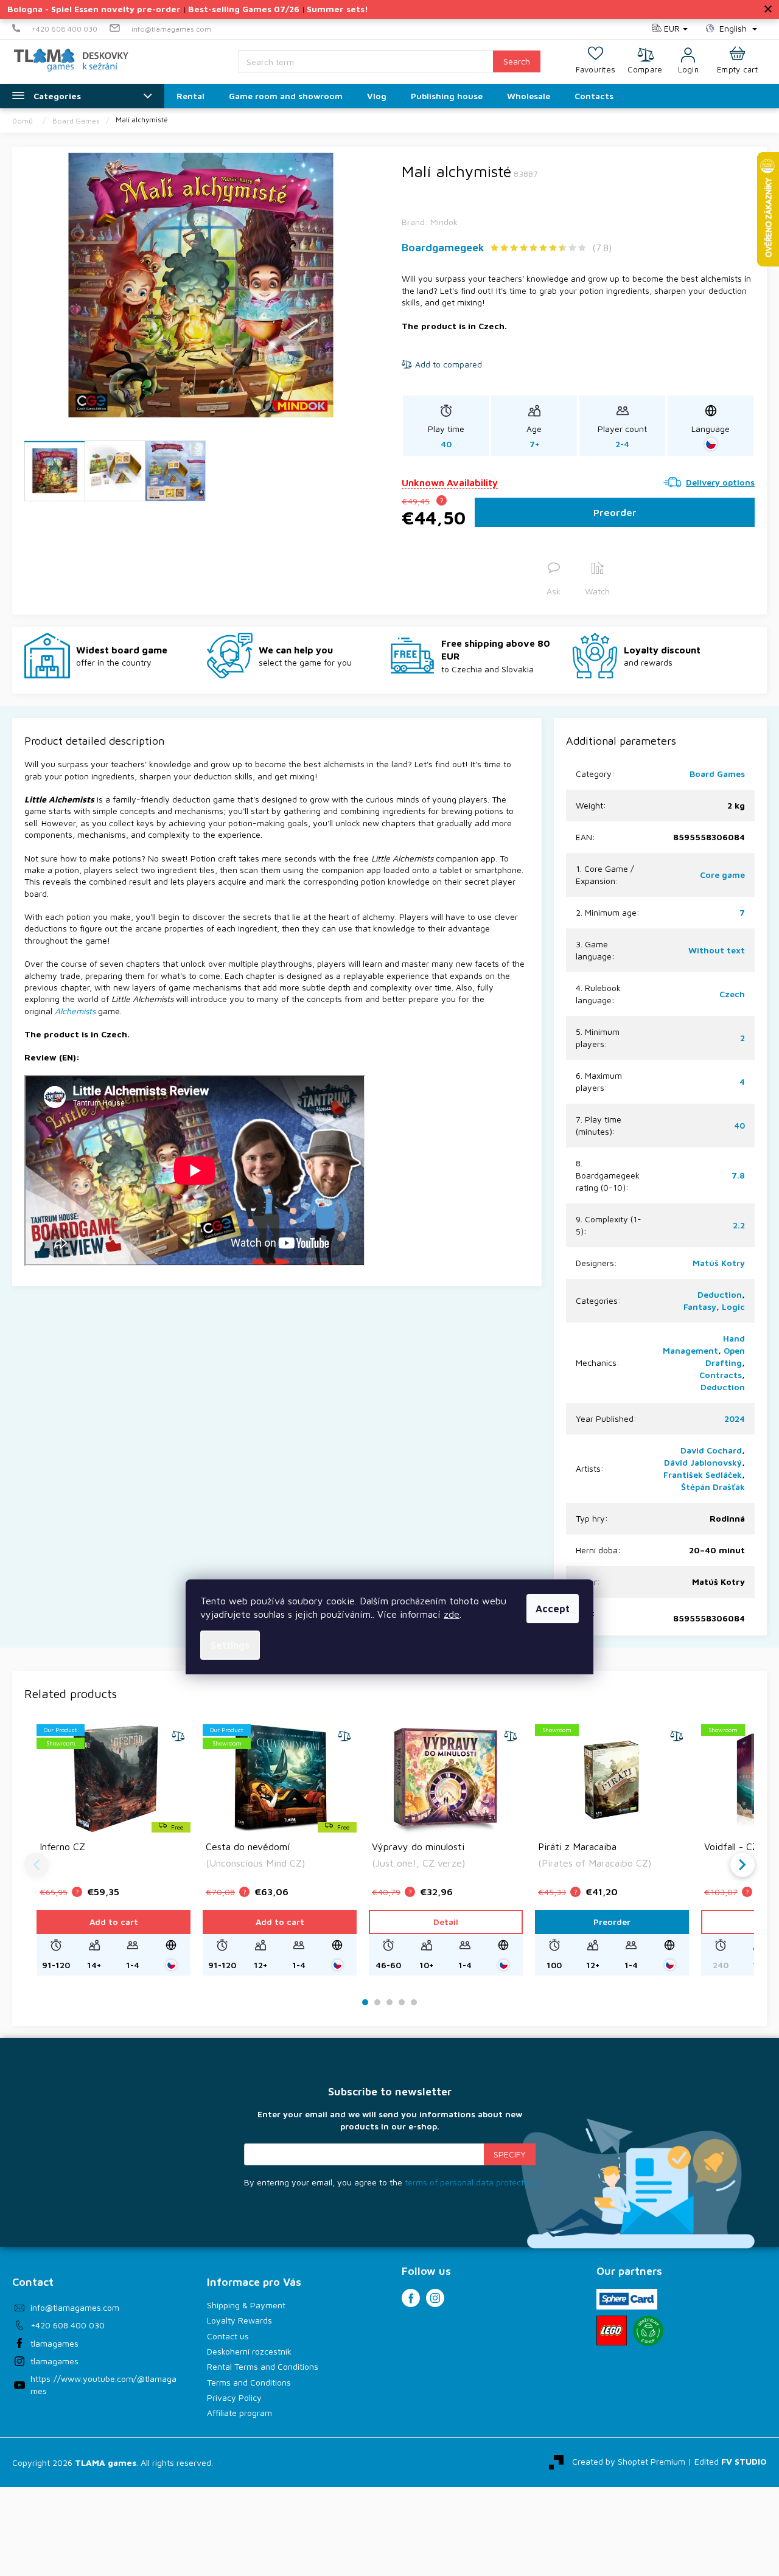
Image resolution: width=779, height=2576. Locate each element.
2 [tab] (377, 2003)
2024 (735, 1419)
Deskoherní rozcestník (249, 2351)
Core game (722, 875)
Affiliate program (239, 2413)
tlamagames (54, 2343)
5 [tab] (414, 2003)
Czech (732, 994)
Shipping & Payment (246, 2305)
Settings (230, 1645)
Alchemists (75, 1011)
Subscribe (510, 2154)
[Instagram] (435, 2298)
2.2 (739, 1225)
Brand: (430, 222)
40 (739, 1125)
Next (742, 1865)
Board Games (717, 774)
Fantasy (700, 1307)
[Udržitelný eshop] (648, 2331)
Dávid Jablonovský (703, 1462)
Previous (37, 1865)
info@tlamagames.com (75, 2307)
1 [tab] (365, 2003)
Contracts (721, 1375)
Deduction (720, 1294)
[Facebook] (411, 2298)
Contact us (228, 2336)
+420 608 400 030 (68, 2325)
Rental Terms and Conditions (263, 2366)
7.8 (738, 1175)
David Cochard (711, 1450)
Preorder (615, 512)
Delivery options (720, 482)
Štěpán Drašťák (713, 1487)
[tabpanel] (114, 1849)
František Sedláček (703, 1474)
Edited (731, 2461)
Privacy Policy (234, 2397)
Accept (553, 1609)
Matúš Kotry (719, 1263)
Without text (717, 950)
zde (452, 1614)
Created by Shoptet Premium (629, 2461)
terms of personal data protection (470, 2182)
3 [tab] (389, 2003)
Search (517, 61)
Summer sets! (337, 9)
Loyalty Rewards (239, 2320)
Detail (446, 1922)
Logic (733, 1307)
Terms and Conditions (249, 2382)
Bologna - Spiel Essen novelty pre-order (94, 9)
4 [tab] (402, 2003)
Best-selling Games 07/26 (244, 9)
